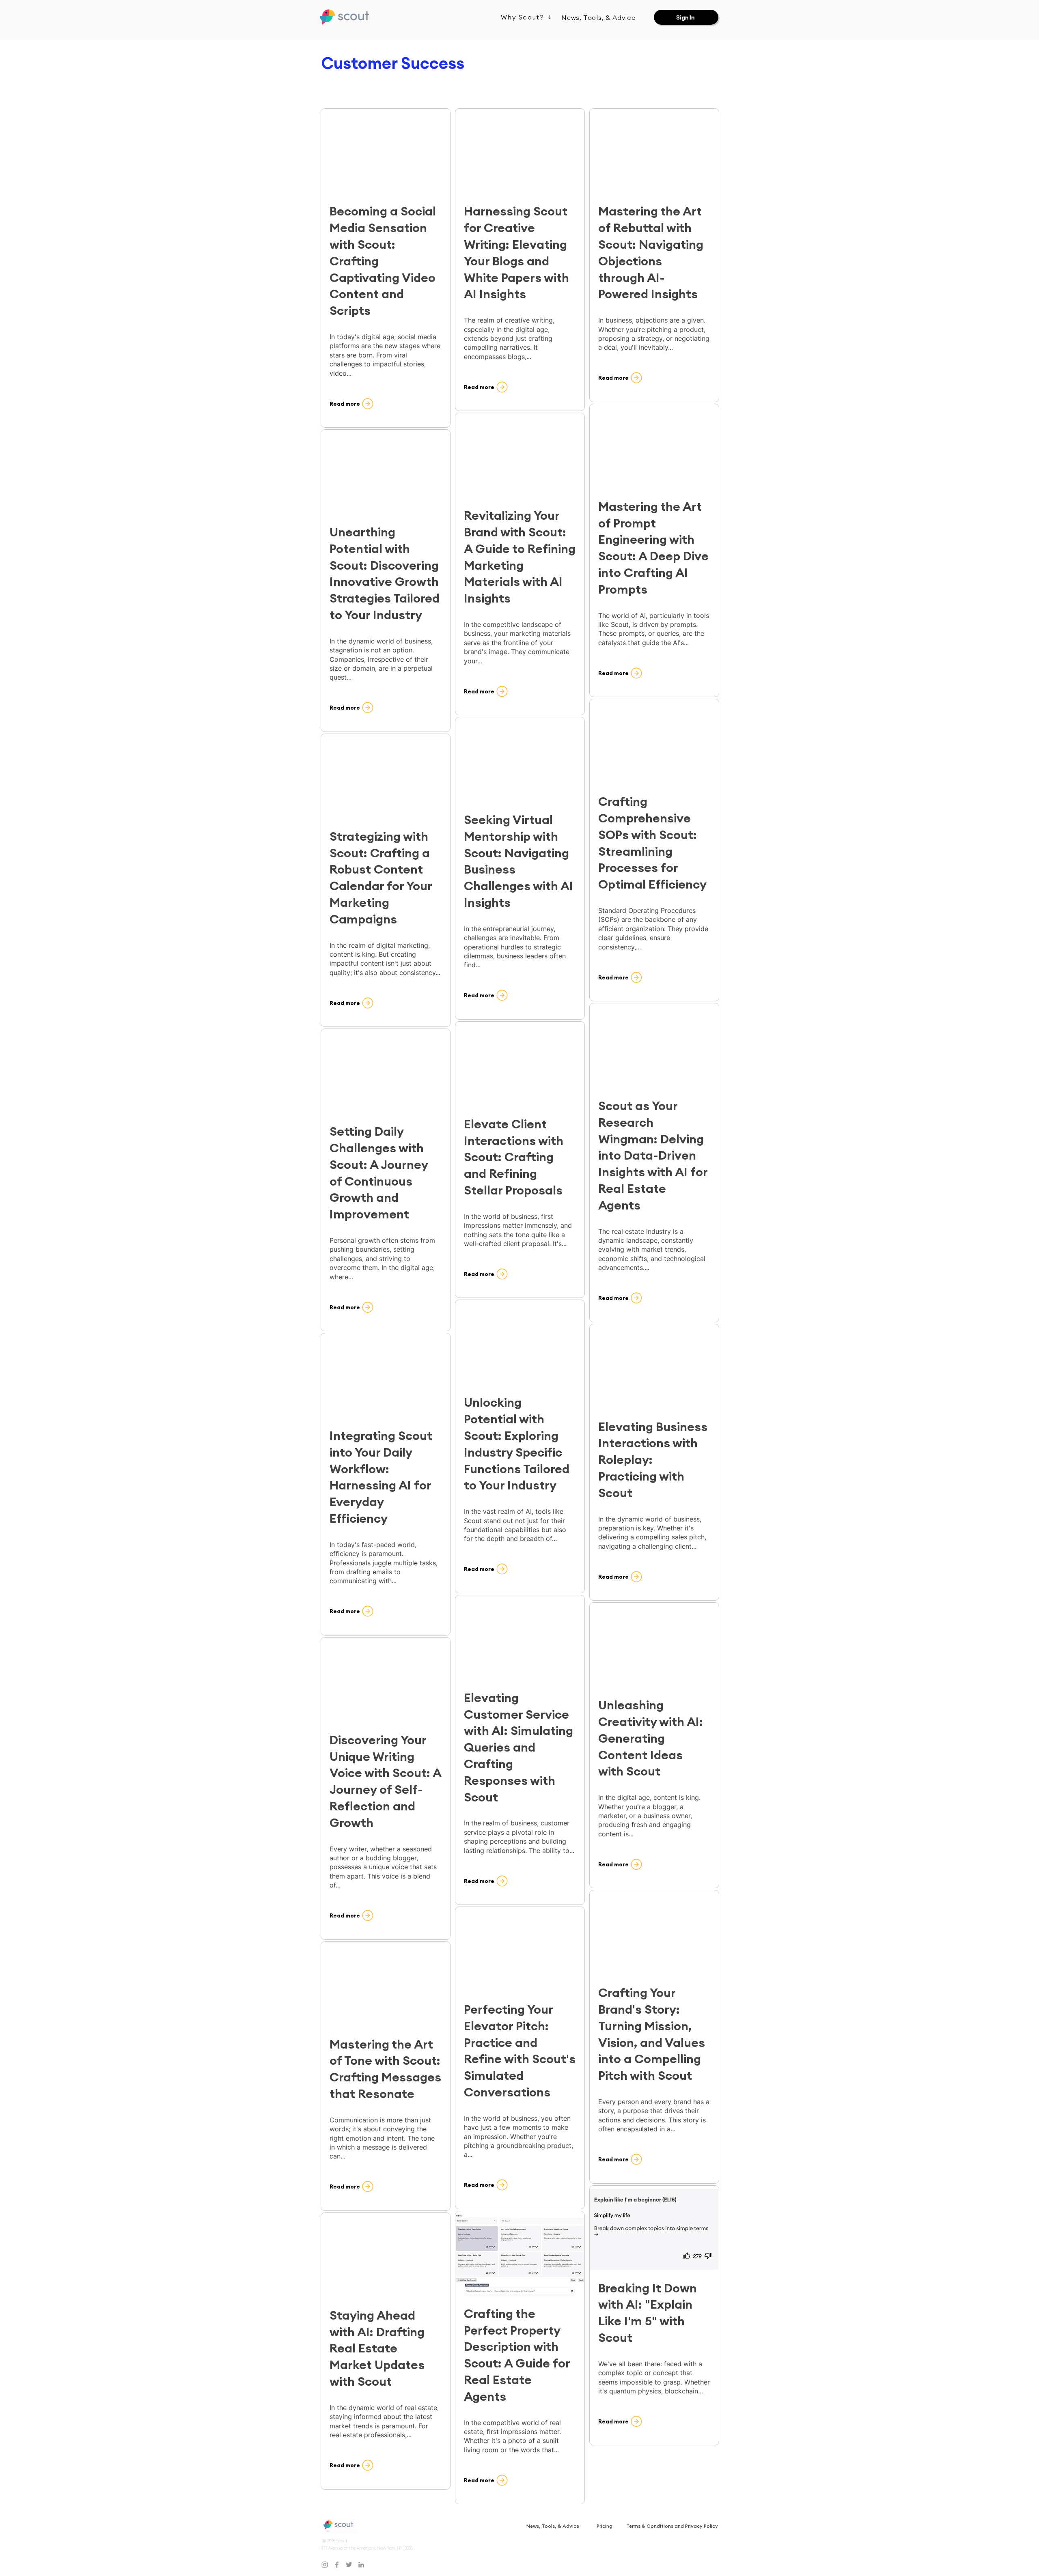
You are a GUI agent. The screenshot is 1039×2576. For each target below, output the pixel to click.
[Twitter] (349, 2565)
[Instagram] (325, 2565)
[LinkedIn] (361, 2565)
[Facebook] (337, 2565)
